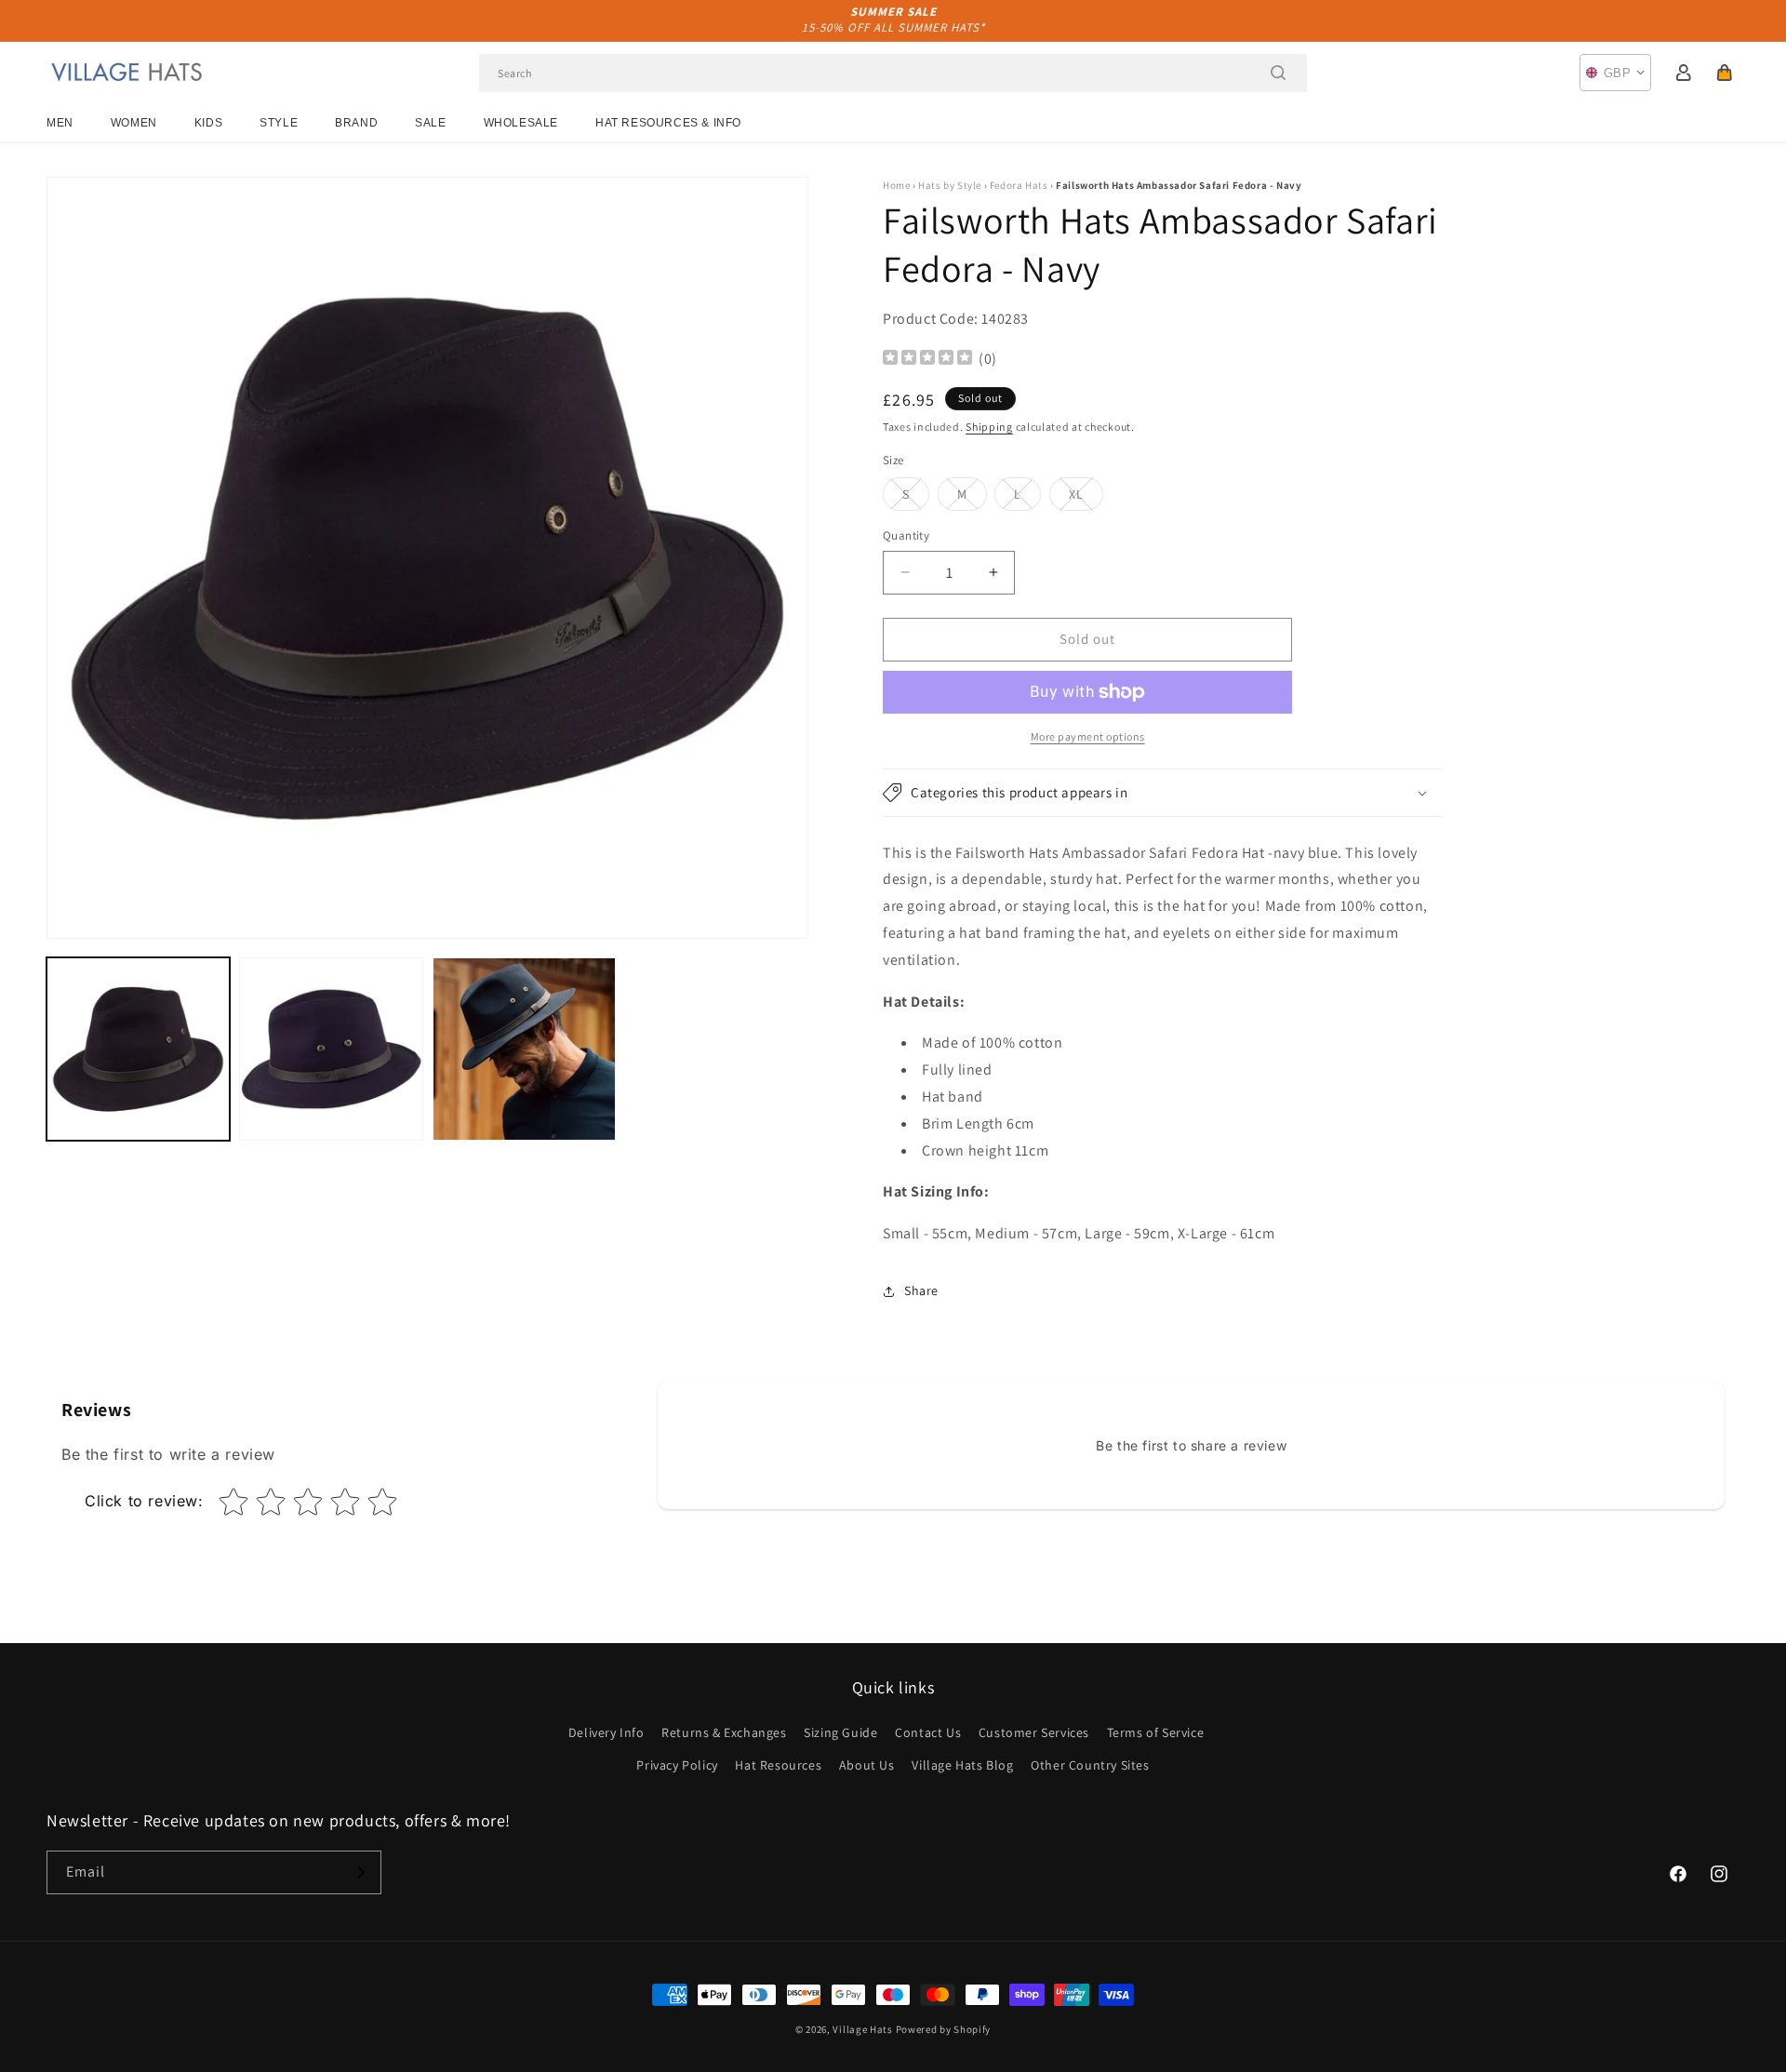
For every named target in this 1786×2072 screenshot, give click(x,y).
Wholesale (521, 123)
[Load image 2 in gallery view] (331, 1049)
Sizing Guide (840, 1732)
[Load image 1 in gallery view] (138, 1049)
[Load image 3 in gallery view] (524, 1049)
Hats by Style (950, 185)
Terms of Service (1156, 1732)
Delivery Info (606, 1732)
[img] (927, 360)
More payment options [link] (1088, 736)
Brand (356, 123)
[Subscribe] (360, 1872)
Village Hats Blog (962, 1765)
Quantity (906, 535)
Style (279, 123)
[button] (1725, 73)
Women (134, 123)
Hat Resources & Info (668, 123)
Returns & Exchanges (724, 1732)
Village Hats (862, 2029)
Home (896, 185)
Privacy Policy (677, 1765)
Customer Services (1034, 1732)
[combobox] (893, 73)
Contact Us (928, 1732)
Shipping (989, 427)
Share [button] (921, 1290)
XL (1086, 498)
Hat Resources (778, 1765)
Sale (430, 123)
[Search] (1278, 73)
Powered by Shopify (944, 2029)
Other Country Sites (1090, 1765)
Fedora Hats (1019, 185)
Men (60, 123)
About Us (867, 1765)
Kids (208, 123)
